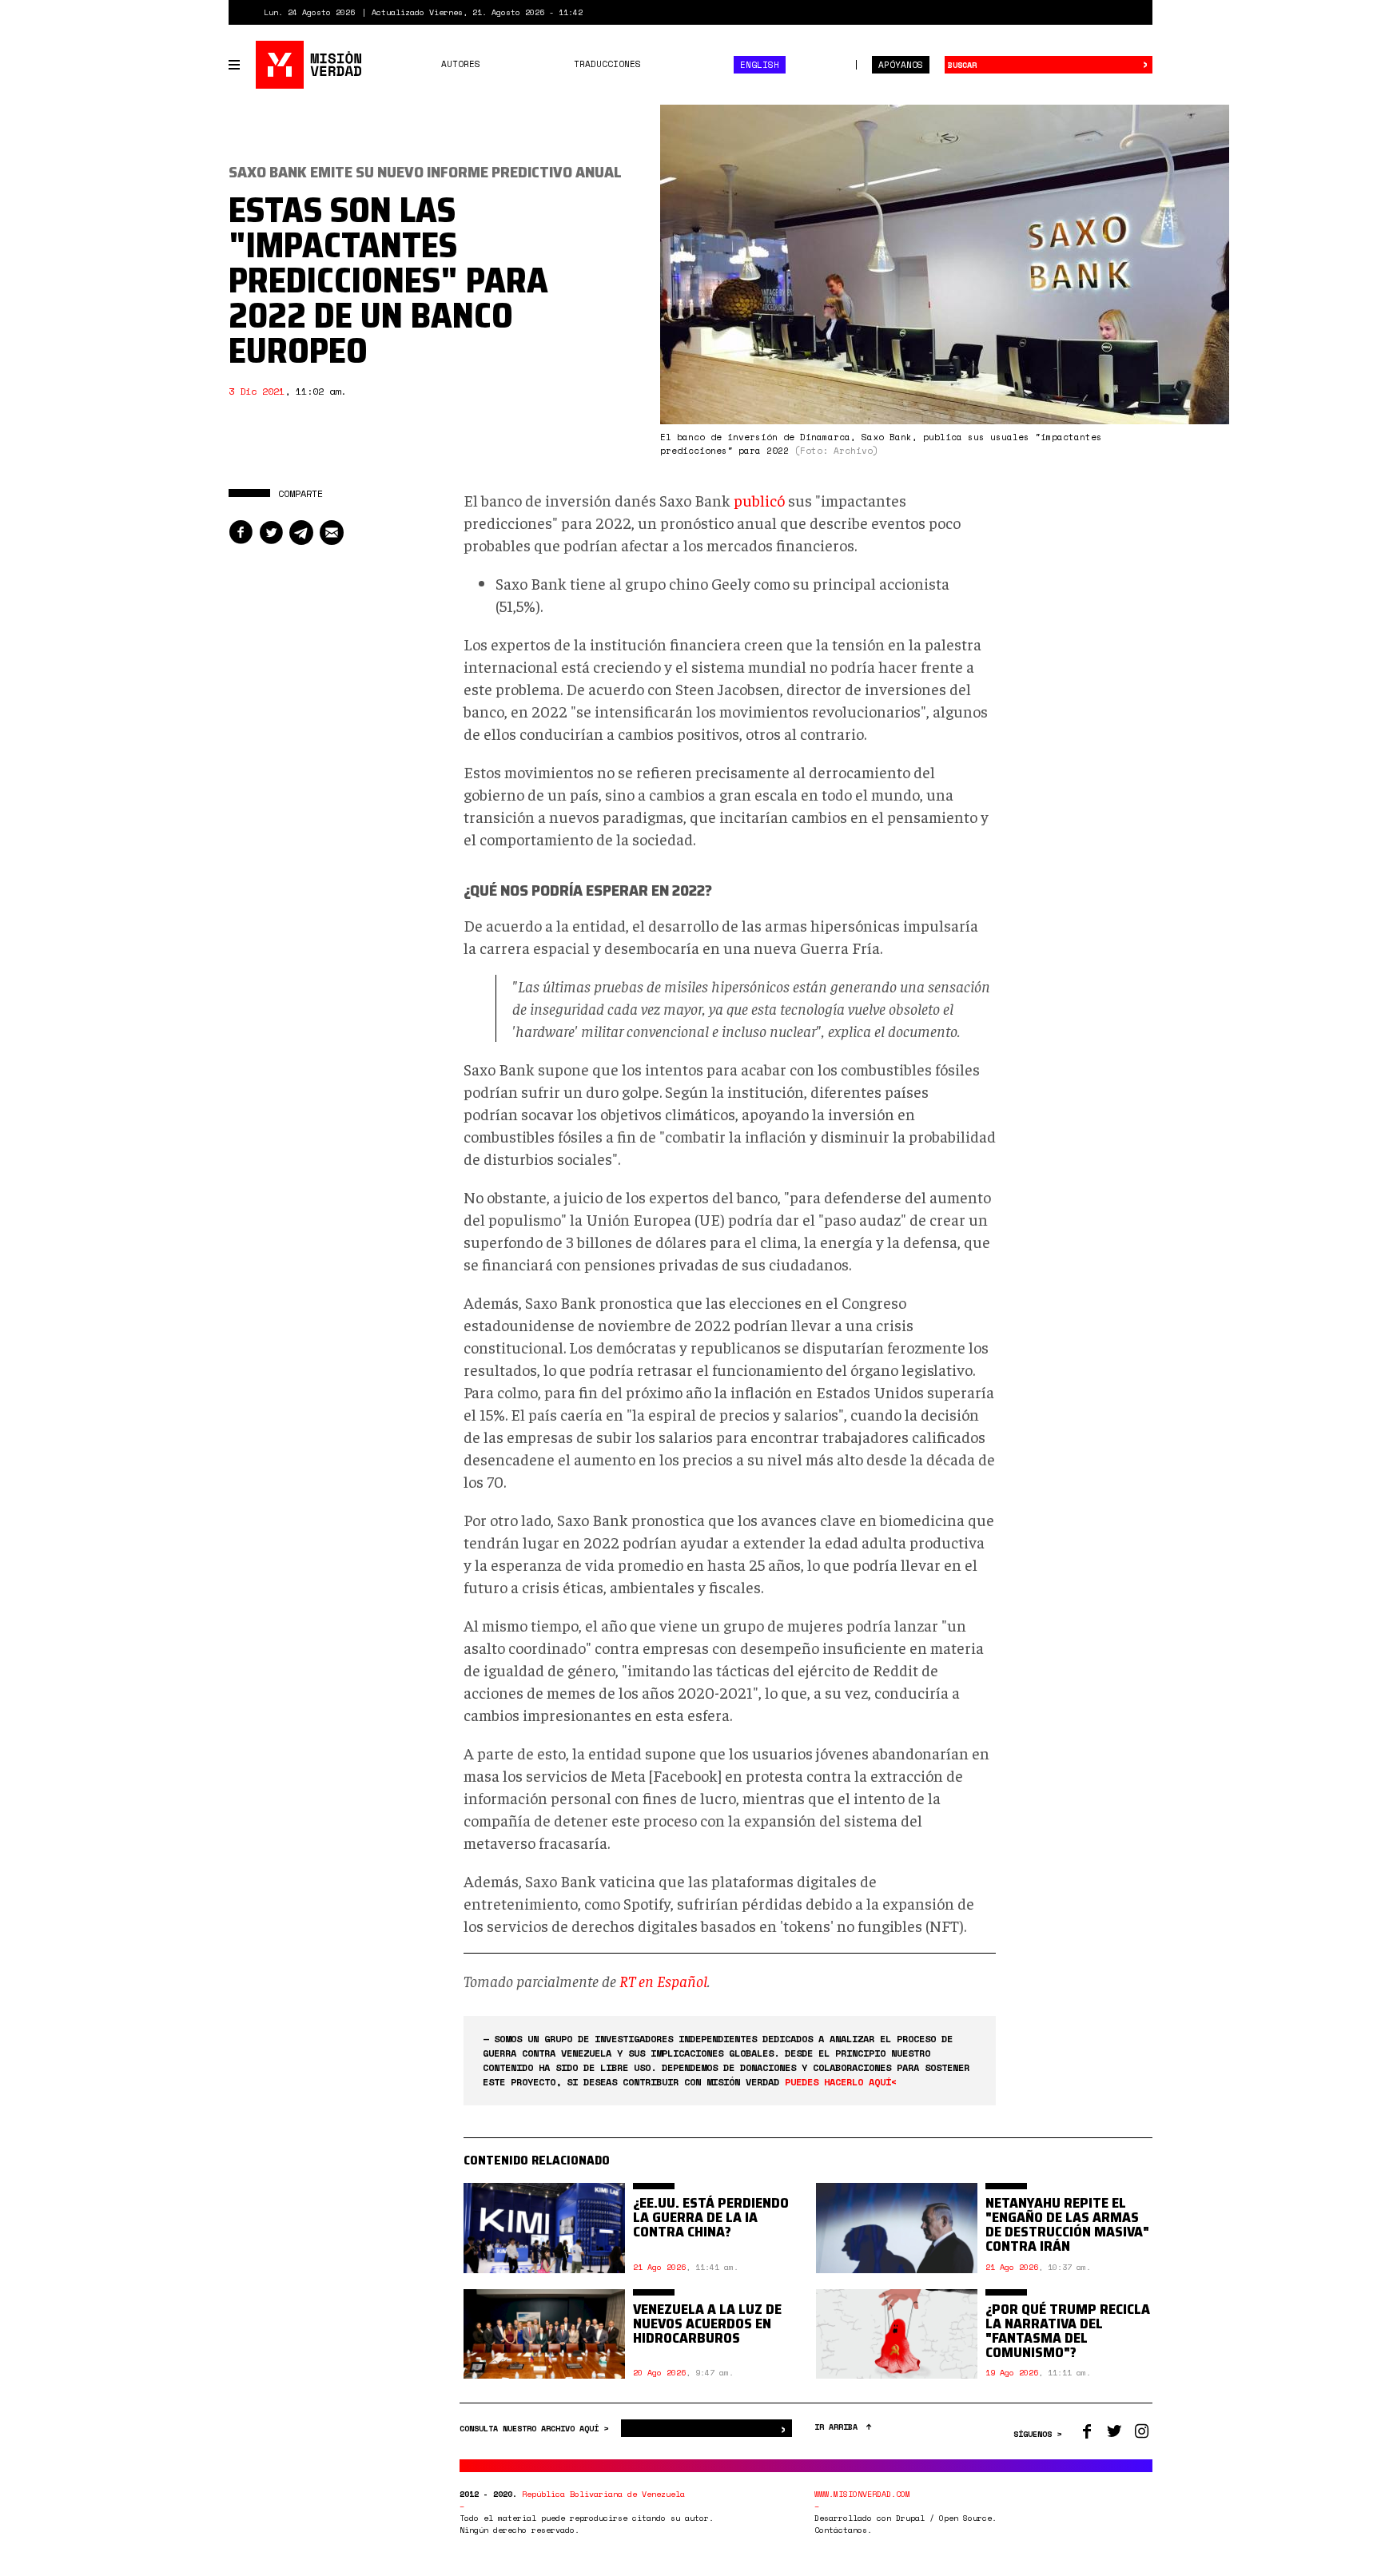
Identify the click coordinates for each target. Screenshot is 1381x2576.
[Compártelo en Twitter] (271, 533)
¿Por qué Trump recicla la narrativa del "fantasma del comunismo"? (1068, 2331)
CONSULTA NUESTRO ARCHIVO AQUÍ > (536, 2429)
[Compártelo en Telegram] (301, 533)
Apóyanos (901, 65)
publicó (759, 500)
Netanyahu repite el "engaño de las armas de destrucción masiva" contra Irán (1067, 2224)
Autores (461, 64)
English (760, 65)
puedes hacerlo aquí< (841, 2082)
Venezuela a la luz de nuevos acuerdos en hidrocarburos (707, 2324)
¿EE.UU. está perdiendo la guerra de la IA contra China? (711, 2217)
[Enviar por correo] (332, 533)
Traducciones (607, 64)
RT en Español (663, 1980)
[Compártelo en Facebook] (241, 533)
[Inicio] (310, 65)
